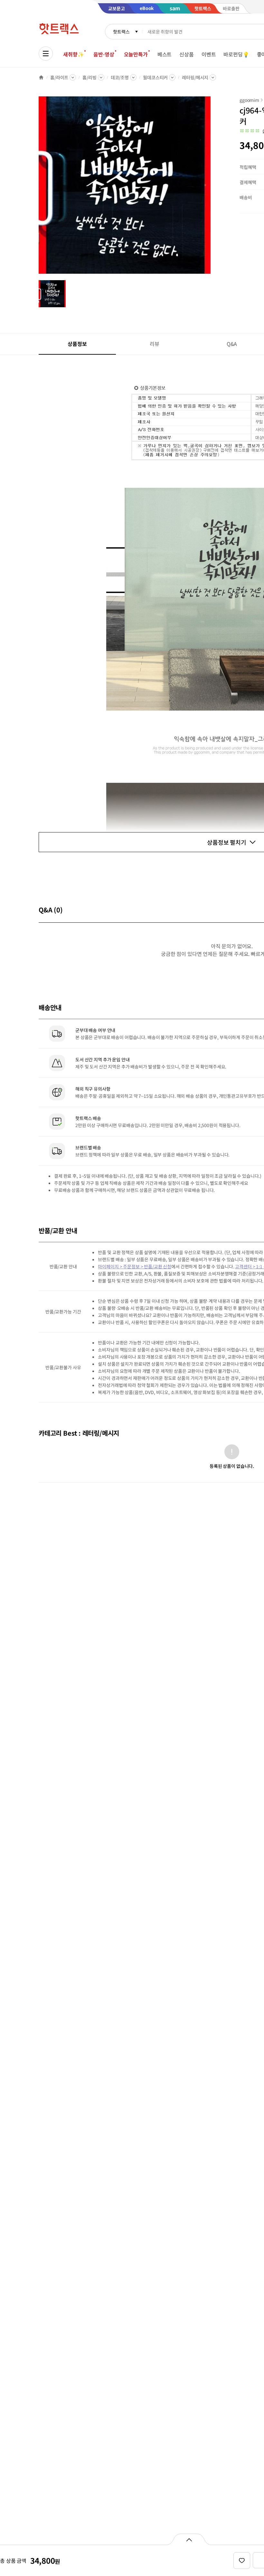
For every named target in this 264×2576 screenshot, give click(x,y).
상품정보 (77, 344)
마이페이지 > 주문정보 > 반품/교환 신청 (135, 1266)
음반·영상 (104, 54)
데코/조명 (120, 77)
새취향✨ (73, 54)
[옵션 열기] (189, 2539)
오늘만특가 (136, 54)
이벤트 (209, 54)
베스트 (165, 54)
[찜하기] (242, 2561)
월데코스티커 (155, 77)
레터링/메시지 (195, 77)
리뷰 (155, 344)
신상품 (187, 54)
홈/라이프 (59, 77)
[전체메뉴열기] (46, 54)
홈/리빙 (89, 77)
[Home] (41, 77)
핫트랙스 (121, 32)
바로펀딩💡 (236, 54)
